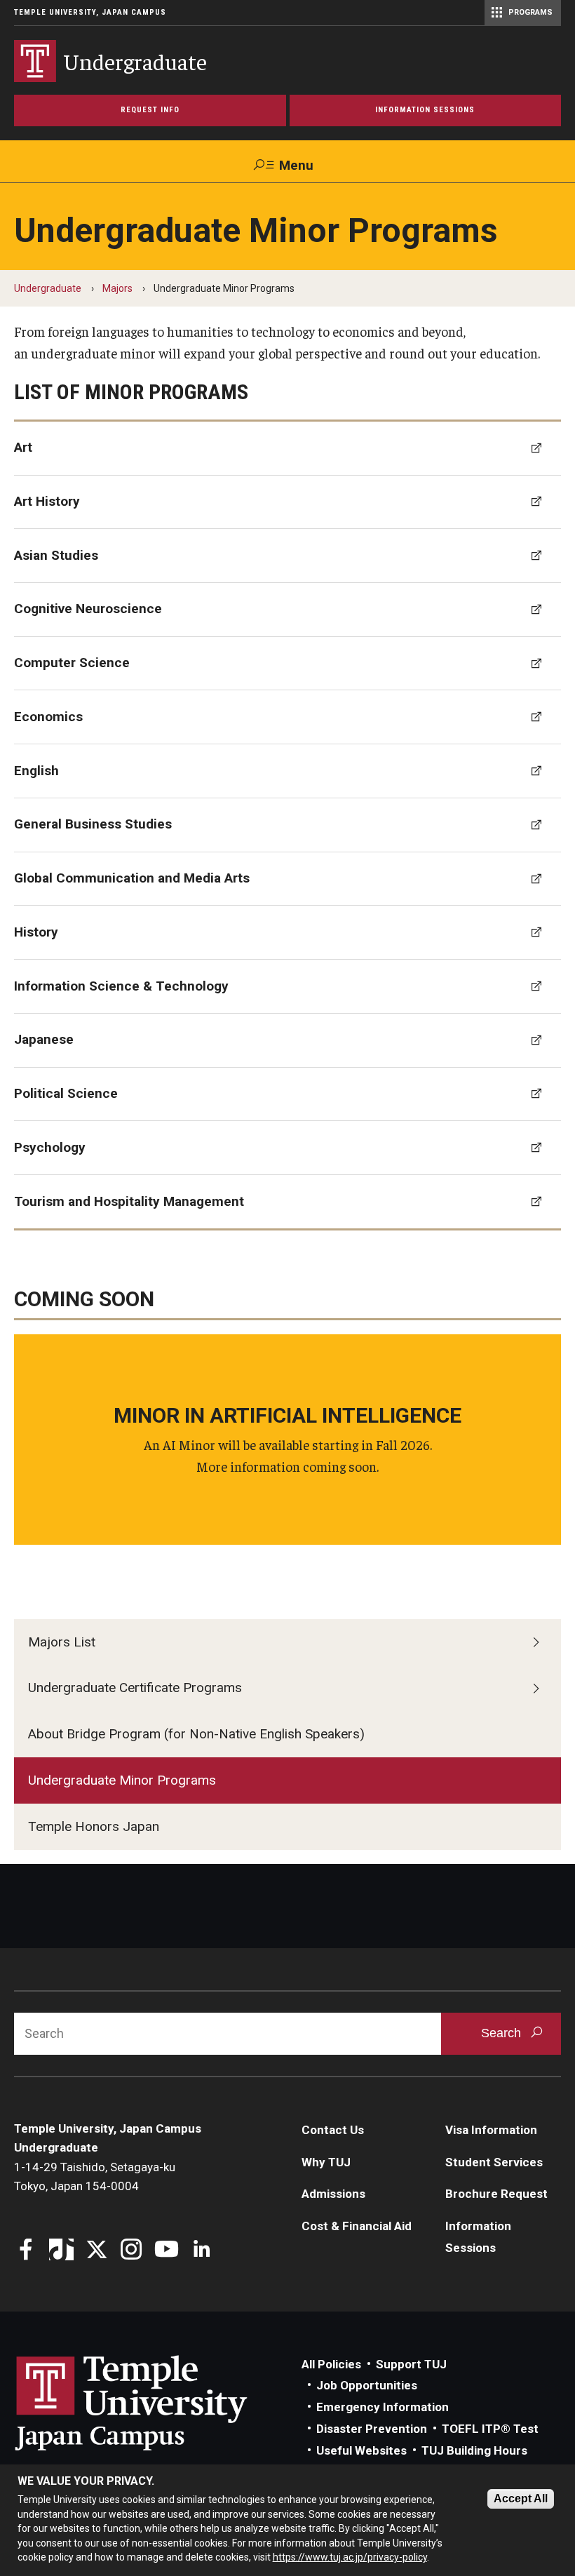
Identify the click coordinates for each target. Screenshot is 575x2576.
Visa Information (491, 2130)
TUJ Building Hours (474, 2450)
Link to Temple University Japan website (154, 2403)
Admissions (333, 2194)
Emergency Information (383, 2407)
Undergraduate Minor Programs (122, 1780)
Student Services (494, 2162)
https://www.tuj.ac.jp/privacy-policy (350, 2557)
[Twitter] (96, 2251)
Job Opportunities (367, 2385)
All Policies (331, 2364)
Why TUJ (326, 2162)
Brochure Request (496, 2194)
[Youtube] (167, 2251)
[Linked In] (202, 2251)
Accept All (521, 2498)
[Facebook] (26, 2251)
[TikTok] (61, 2251)
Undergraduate (48, 288)
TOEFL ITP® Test (490, 2429)
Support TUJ (411, 2364)
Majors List (62, 1642)
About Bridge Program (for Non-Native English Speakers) (196, 1734)
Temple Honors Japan (94, 1826)
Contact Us (333, 2130)
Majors (117, 288)
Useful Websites (361, 2450)
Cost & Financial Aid (357, 2226)
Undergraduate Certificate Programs (135, 1688)
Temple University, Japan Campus (90, 12)
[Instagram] (131, 2251)
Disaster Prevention (372, 2429)
